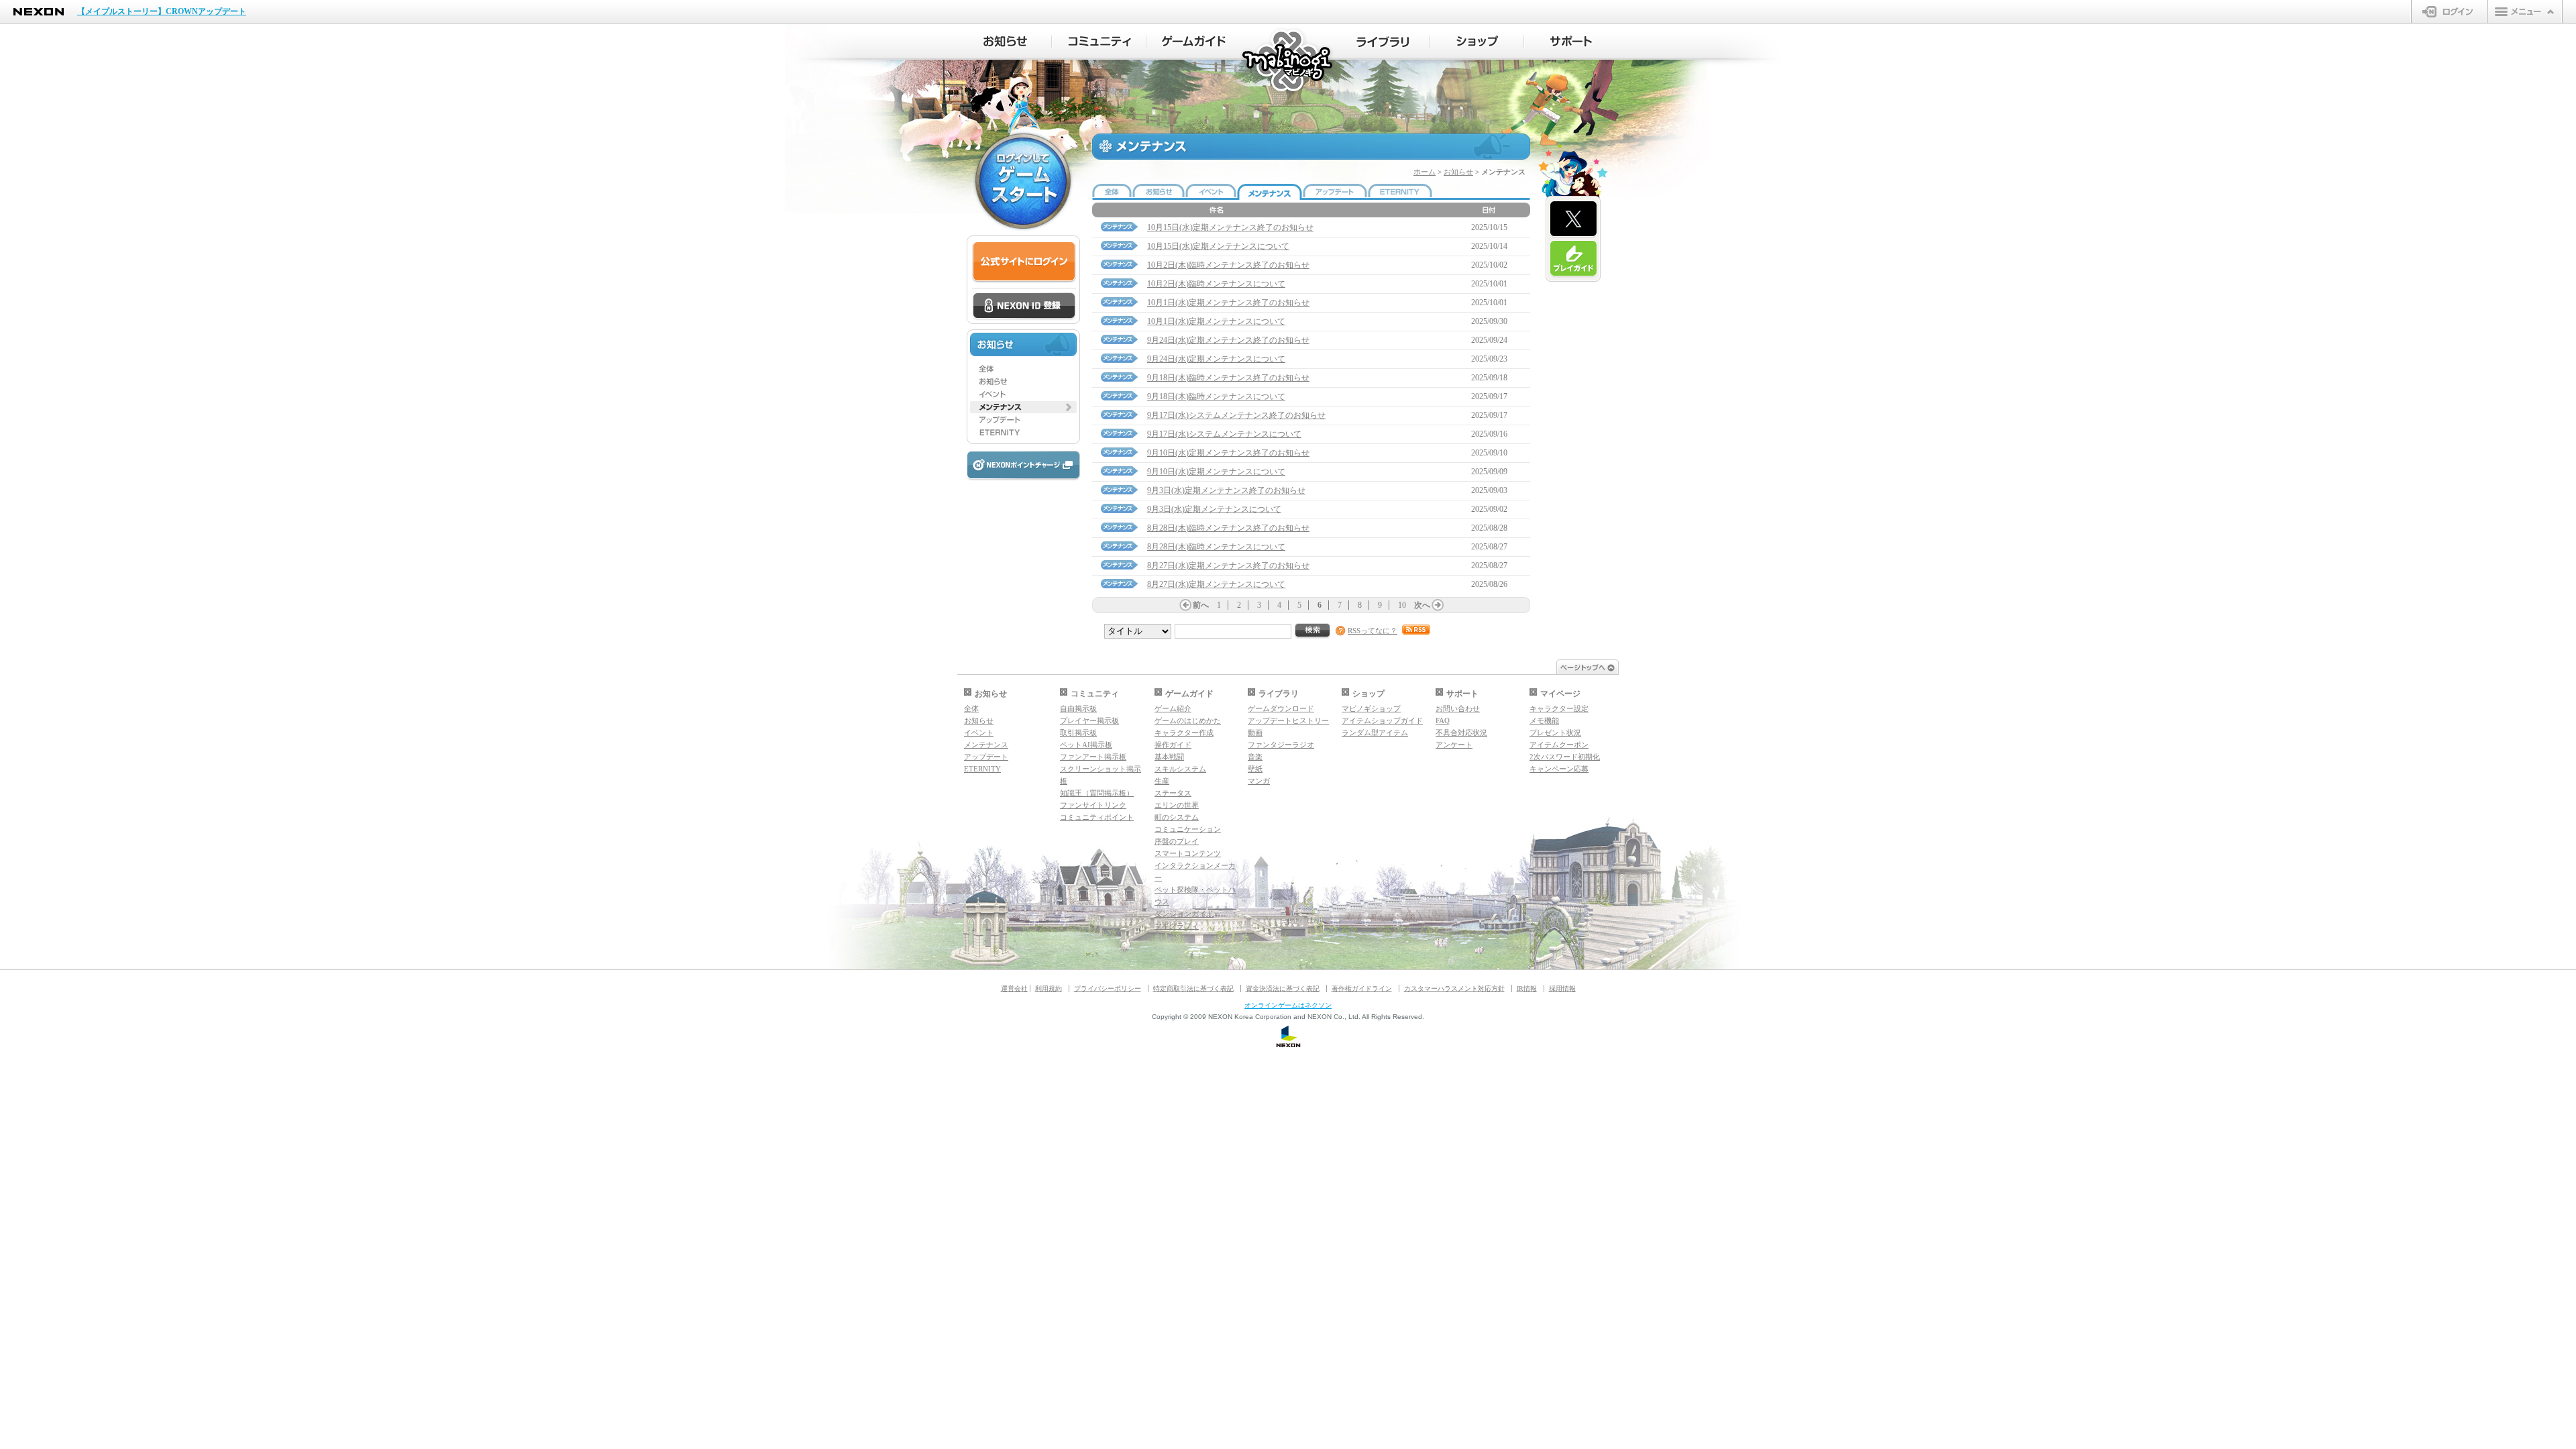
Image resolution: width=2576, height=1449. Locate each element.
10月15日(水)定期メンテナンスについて (1218, 246)
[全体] (1023, 369)
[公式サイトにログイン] (1024, 262)
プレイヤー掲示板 (1089, 720)
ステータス (1173, 793)
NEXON (39, 12)
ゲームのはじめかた (1188, 720)
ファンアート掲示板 (1093, 757)
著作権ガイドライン (1362, 988)
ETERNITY (982, 769)
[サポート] (1571, 42)
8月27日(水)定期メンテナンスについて (1216, 584)
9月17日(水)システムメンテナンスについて (1224, 434)
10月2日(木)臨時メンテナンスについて (1216, 284)
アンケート (1454, 745)
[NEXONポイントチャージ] (1023, 466)
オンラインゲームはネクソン (1288, 1005)
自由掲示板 (1078, 708)
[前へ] (1185, 605)
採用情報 (1562, 988)
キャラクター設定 (1559, 708)
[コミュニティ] (1099, 42)
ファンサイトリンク (1093, 805)
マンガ (1259, 781)
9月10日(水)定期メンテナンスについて (1216, 472)
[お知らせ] (1005, 42)
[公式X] (1573, 219)
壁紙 (1255, 769)
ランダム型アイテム (1375, 733)
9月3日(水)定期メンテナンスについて (1214, 509)
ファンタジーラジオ (1281, 745)
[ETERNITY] (1023, 433)
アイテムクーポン (1559, 745)
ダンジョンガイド (1184, 914)
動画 (1255, 733)
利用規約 (1049, 988)
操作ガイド (1173, 745)
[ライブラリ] (1382, 42)
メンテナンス (986, 745)
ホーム (1425, 172)
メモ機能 (1544, 720)
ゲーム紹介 (1173, 708)
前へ (1201, 605)
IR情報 (1527, 988)
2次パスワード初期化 (1565, 757)
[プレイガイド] (1573, 259)
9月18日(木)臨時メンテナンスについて (1216, 396)
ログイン (2450, 11)
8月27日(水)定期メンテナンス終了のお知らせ (1228, 566)
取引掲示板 (1078, 733)
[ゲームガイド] (1194, 42)
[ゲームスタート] (1023, 181)
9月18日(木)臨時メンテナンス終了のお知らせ (1228, 378)
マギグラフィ (1177, 926)
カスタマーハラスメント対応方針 (1454, 988)
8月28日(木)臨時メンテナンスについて (1216, 547)
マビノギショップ (1371, 708)
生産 (1162, 781)
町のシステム (1177, 817)
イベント (979, 733)
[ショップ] (1477, 42)
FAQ (1443, 720)
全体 (971, 708)
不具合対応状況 (1461, 733)
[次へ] (1438, 605)
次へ (1422, 605)
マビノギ (1288, 61)
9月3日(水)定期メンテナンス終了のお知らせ (1226, 490)
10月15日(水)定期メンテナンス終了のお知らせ (1230, 227)
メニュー (2525, 11)
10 (1402, 605)
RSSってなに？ (1373, 631)
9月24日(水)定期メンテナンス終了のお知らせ (1228, 340)
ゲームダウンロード (1281, 708)
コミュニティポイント (1097, 817)
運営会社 (1014, 988)
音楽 (1255, 757)
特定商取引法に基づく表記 (1193, 988)
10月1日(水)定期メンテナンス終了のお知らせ (1228, 303)
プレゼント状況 (1555, 733)
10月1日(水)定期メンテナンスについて (1216, 321)
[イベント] (1023, 394)
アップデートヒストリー (1288, 720)
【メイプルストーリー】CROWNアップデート (162, 11)
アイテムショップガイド (1382, 720)
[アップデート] (1023, 420)
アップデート (986, 757)
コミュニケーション (1188, 829)
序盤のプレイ (1177, 841)
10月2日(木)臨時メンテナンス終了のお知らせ (1228, 265)
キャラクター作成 (1184, 733)
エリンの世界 (1177, 805)
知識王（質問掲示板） (1097, 793)
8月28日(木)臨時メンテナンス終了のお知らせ (1228, 528)
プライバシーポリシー (1108, 988)
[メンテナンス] (1023, 407)
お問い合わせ (1458, 708)
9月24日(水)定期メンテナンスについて (1216, 359)
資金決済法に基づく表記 (1283, 988)
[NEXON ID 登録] (1024, 307)
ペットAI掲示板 (1086, 745)
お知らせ (1458, 172)
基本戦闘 (1169, 757)
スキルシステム (1180, 769)
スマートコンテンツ (1188, 853)
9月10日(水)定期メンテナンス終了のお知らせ (1228, 453)
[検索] (1313, 631)
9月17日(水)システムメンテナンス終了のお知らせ (1236, 415)
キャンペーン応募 (1559, 769)
